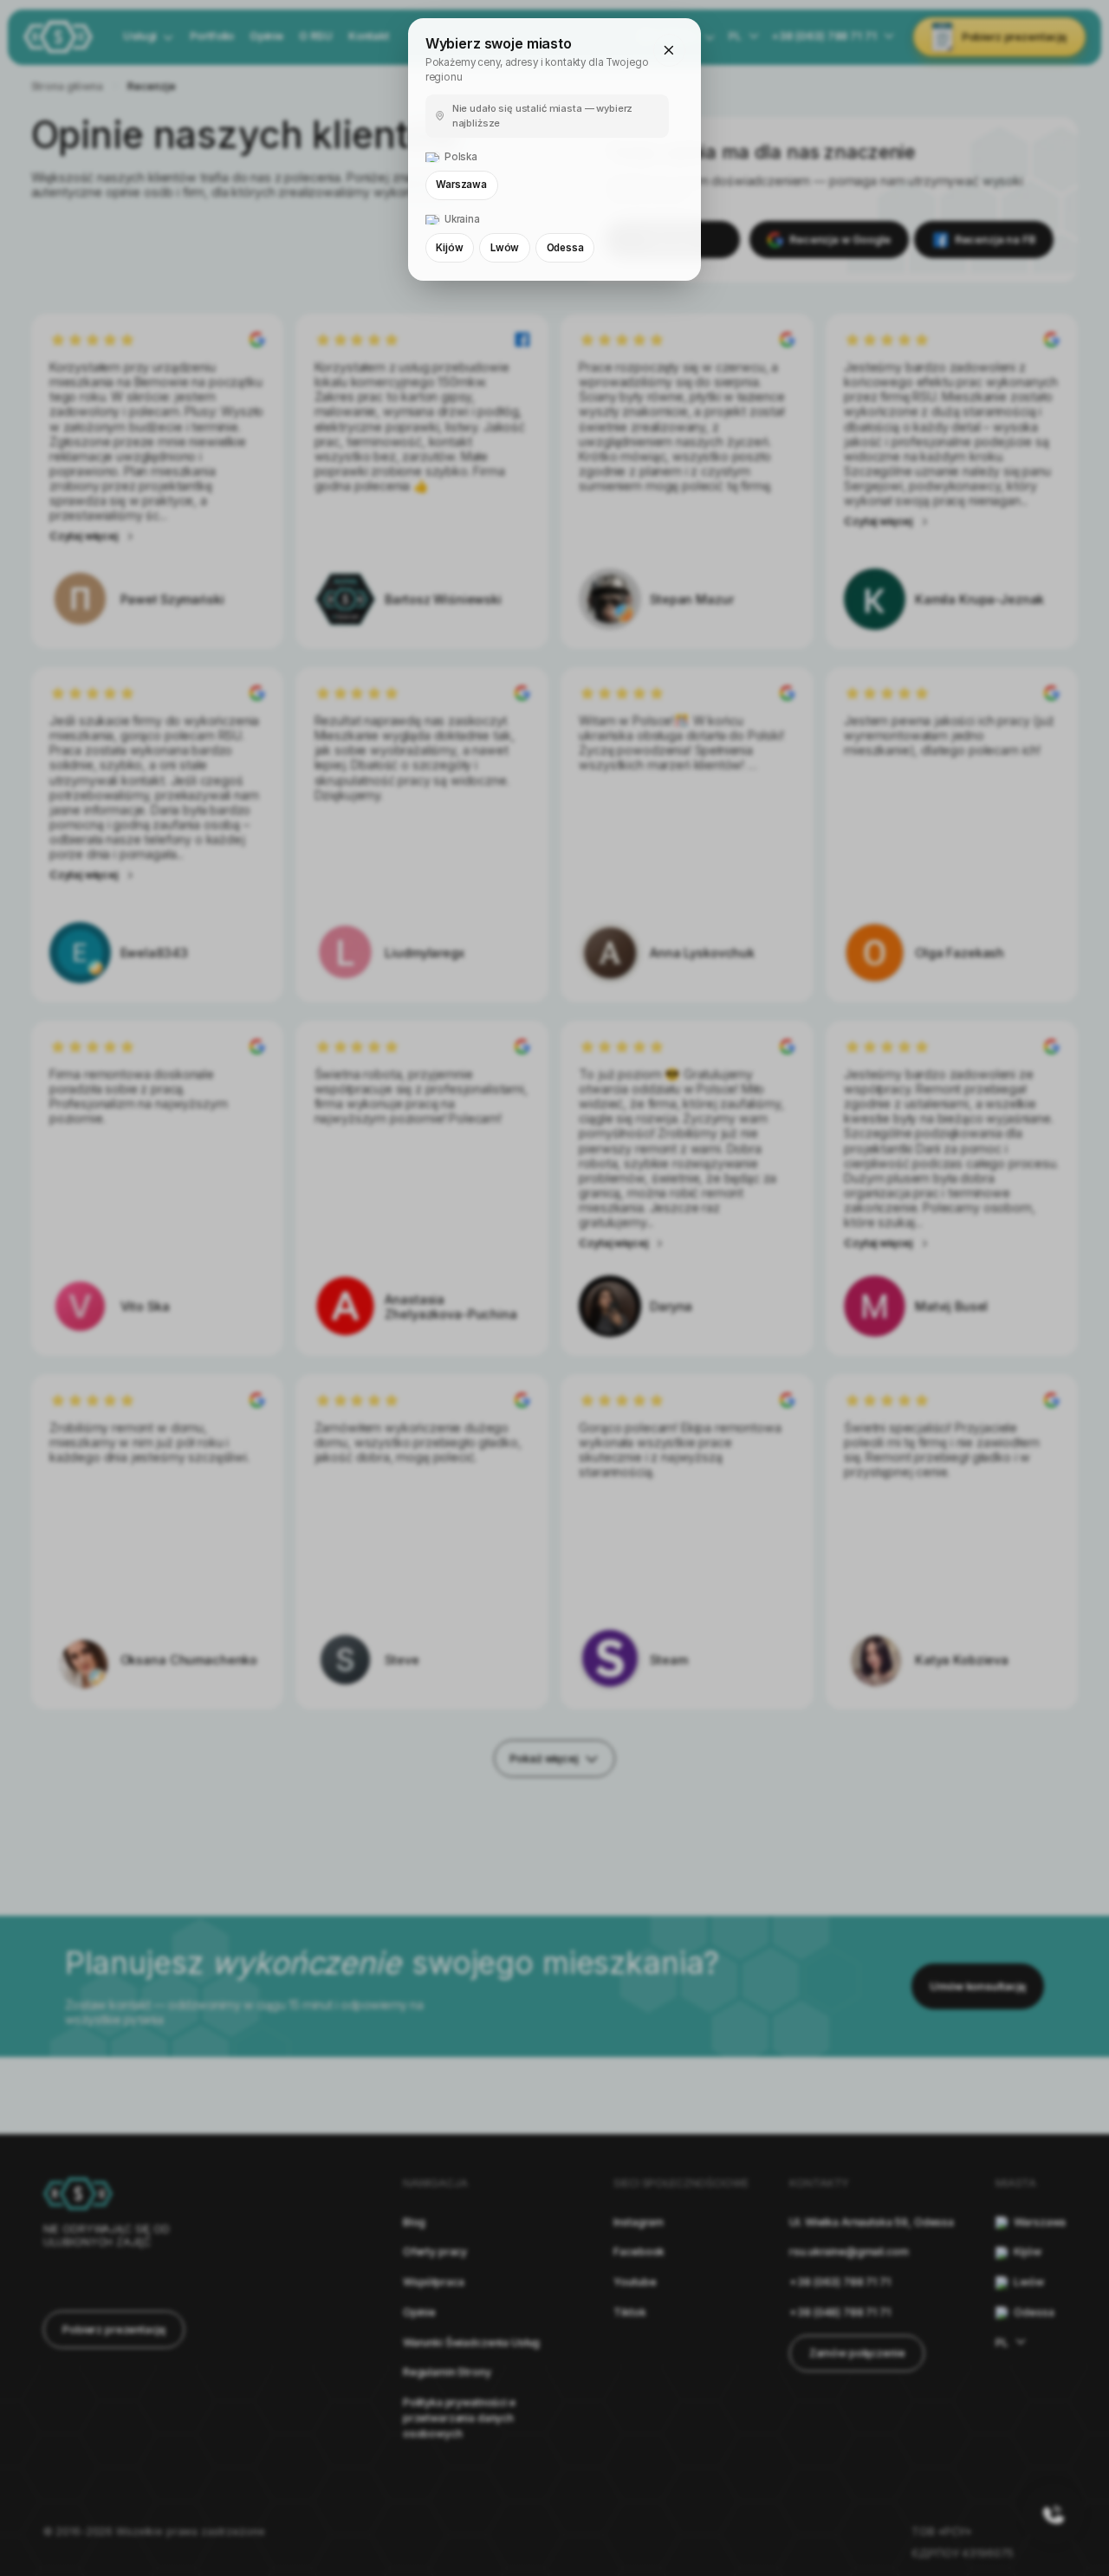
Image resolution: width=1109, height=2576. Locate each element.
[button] (670, 50)
